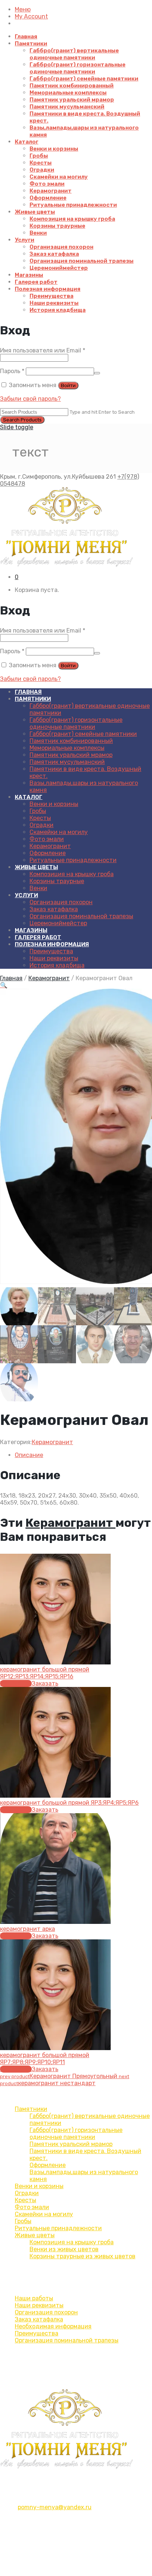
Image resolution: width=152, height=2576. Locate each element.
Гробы (39, 156)
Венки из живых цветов (64, 2249)
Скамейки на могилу (59, 177)
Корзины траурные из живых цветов (82, 2256)
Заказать (45, 1683)
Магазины (29, 275)
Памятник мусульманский (67, 107)
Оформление (48, 198)
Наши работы (34, 2298)
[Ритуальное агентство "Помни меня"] (76, 527)
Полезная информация (48, 289)
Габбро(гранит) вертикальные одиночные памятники (74, 54)
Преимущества (51, 296)
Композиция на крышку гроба (72, 219)
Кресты (41, 163)
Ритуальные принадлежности (73, 205)
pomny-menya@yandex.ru (55, 2507)
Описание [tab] (29, 1455)
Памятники (31, 44)
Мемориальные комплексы (68, 93)
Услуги (25, 240)
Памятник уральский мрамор (72, 100)
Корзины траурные (57, 226)
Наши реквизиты (54, 303)
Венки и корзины (54, 149)
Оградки (42, 170)
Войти (68, 385)
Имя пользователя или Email (43, 350)
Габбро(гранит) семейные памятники (84, 79)
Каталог (27, 142)
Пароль (12, 371)
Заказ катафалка (54, 254)
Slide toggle (17, 427)
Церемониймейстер (59, 268)
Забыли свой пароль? (30, 399)
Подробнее (16, 1683)
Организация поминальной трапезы (82, 261)
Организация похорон (61, 247)
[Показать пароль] (97, 373)
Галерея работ (36, 282)
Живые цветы (35, 212)
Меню (23, 9)
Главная (26, 37)
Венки (38, 233)
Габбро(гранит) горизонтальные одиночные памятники (77, 68)
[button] (4, 985)
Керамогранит (51, 191)
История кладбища (58, 310)
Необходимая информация (53, 2326)
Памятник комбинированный (72, 86)
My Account (31, 16)
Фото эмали (47, 184)
